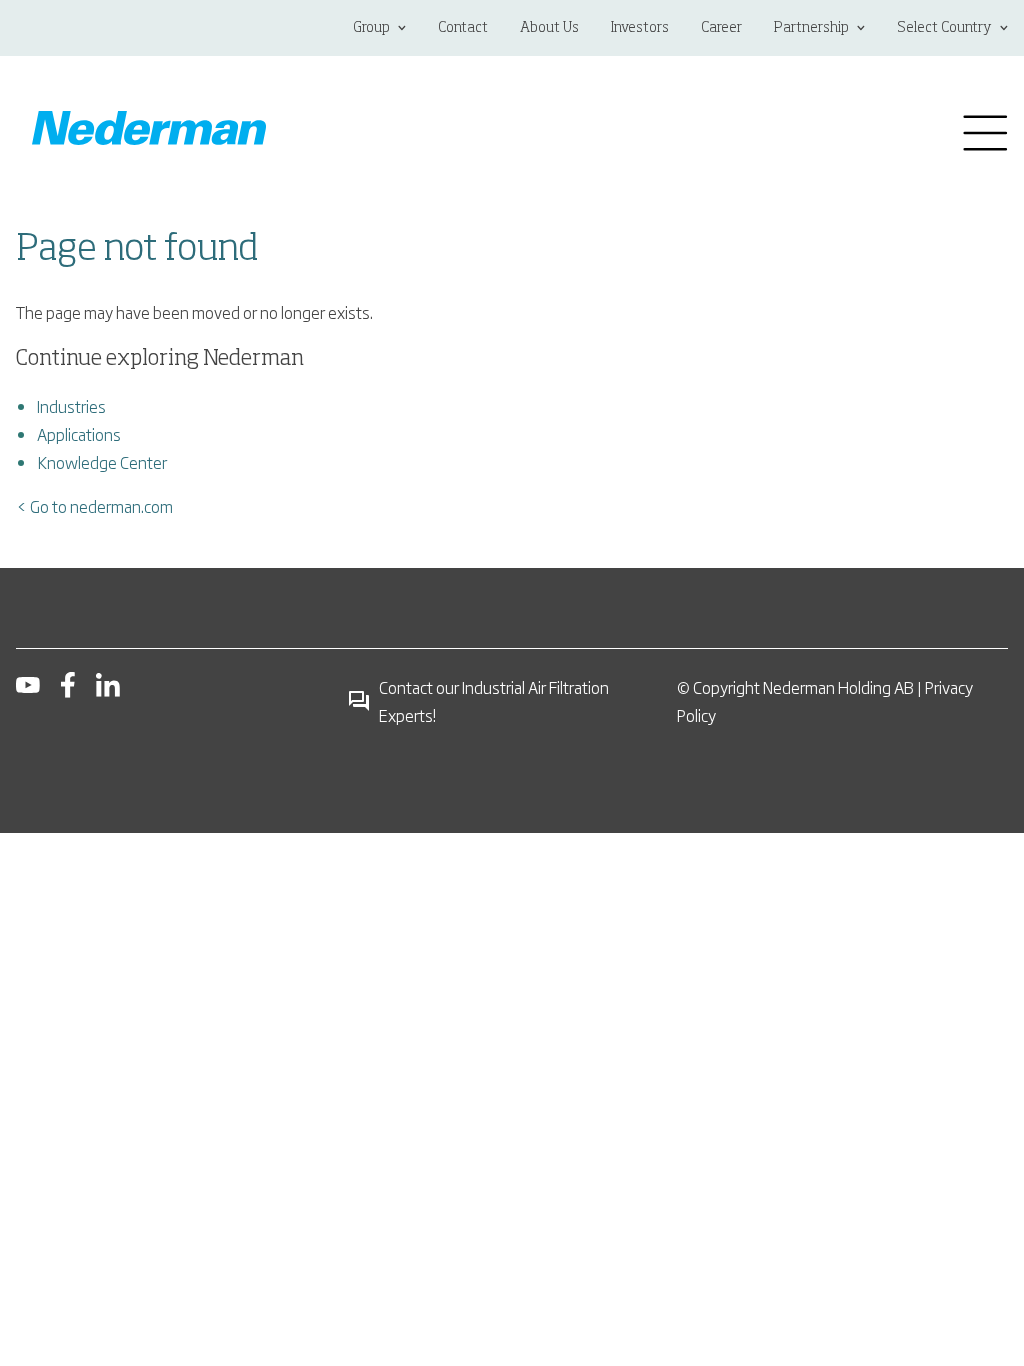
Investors (640, 28)
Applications (79, 434)
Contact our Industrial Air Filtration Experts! (494, 701)
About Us (549, 28)
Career (721, 28)
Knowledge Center (102, 462)
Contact (463, 28)
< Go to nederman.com (94, 506)
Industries (71, 406)
